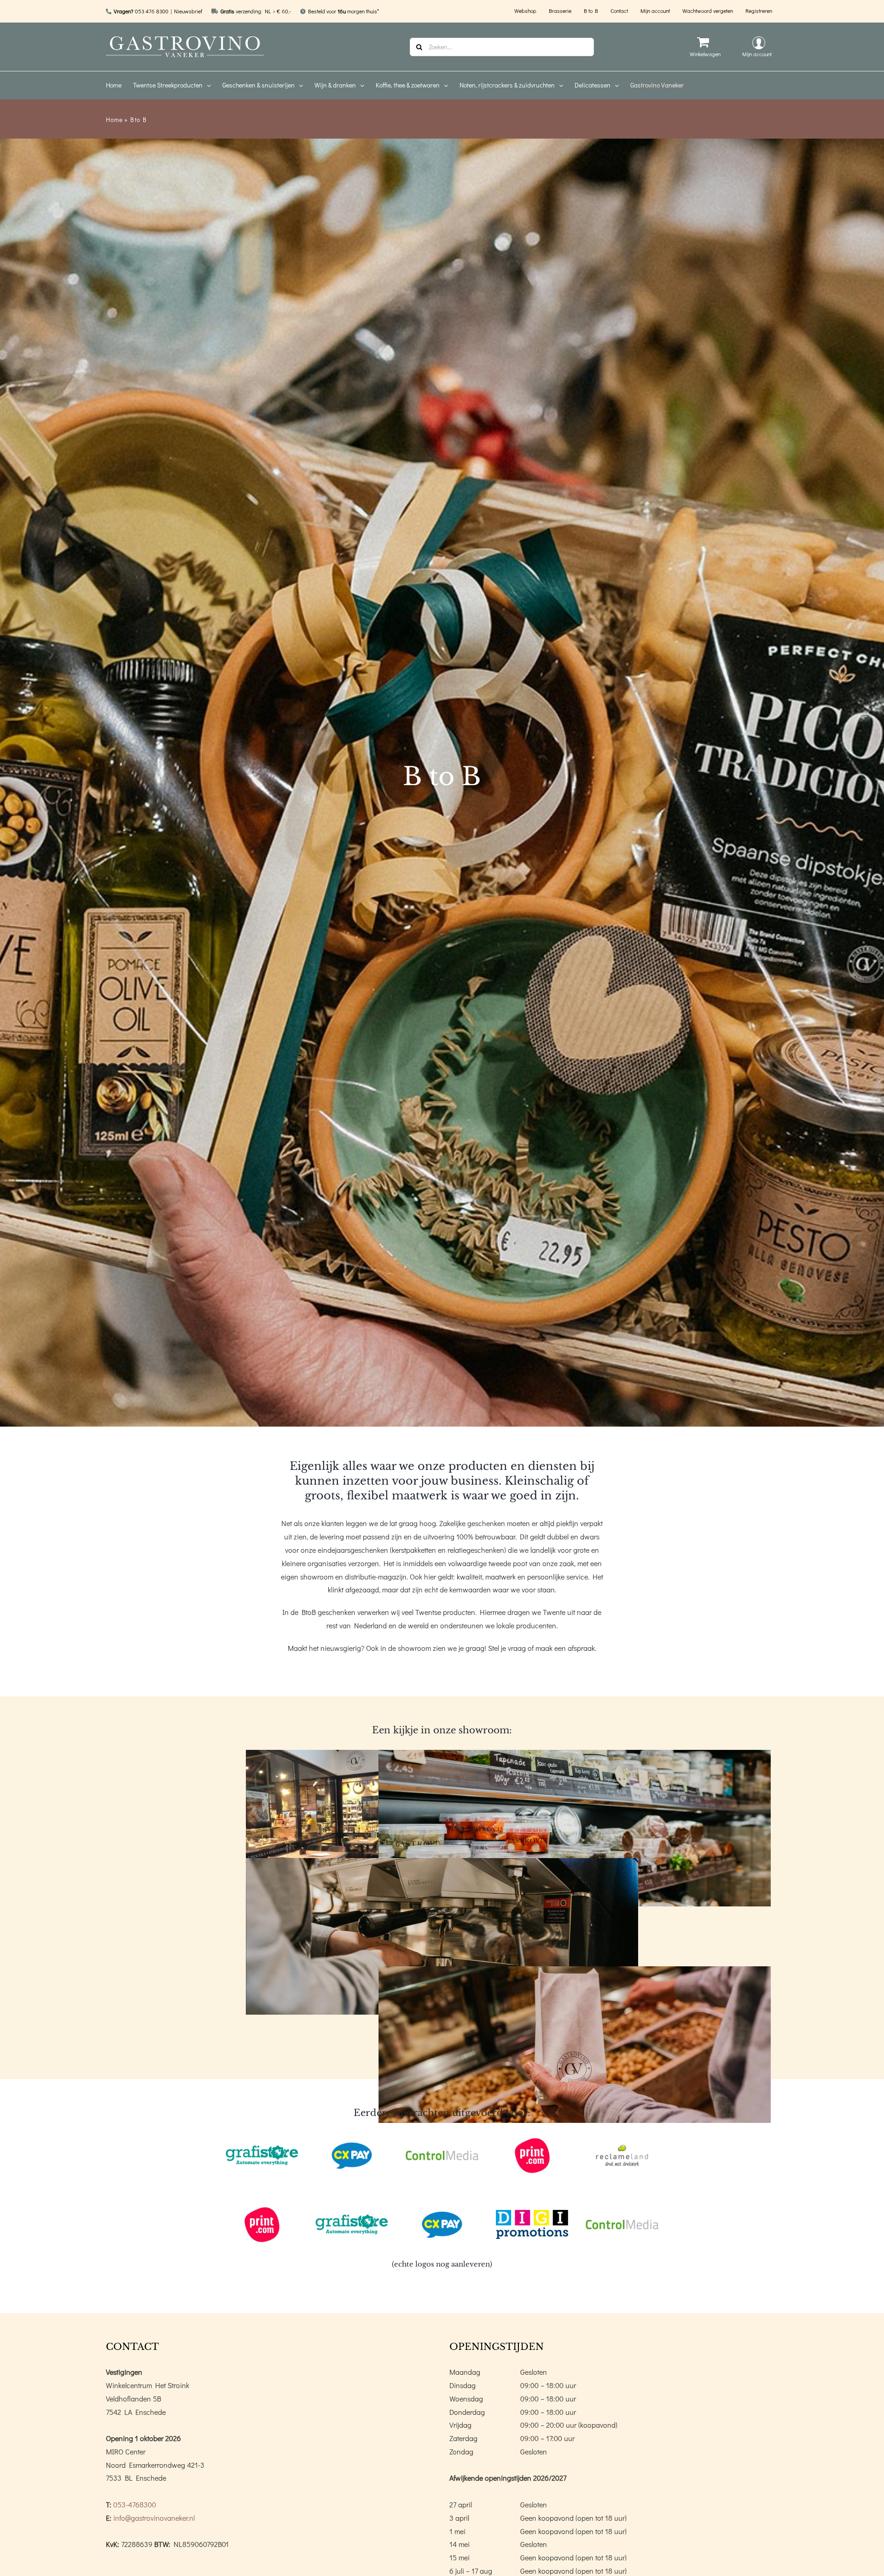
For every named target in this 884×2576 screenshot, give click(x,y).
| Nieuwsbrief (186, 11)
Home (114, 119)
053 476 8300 (152, 11)
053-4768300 (135, 2504)
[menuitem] (119, 85)
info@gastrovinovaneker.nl (154, 2518)
